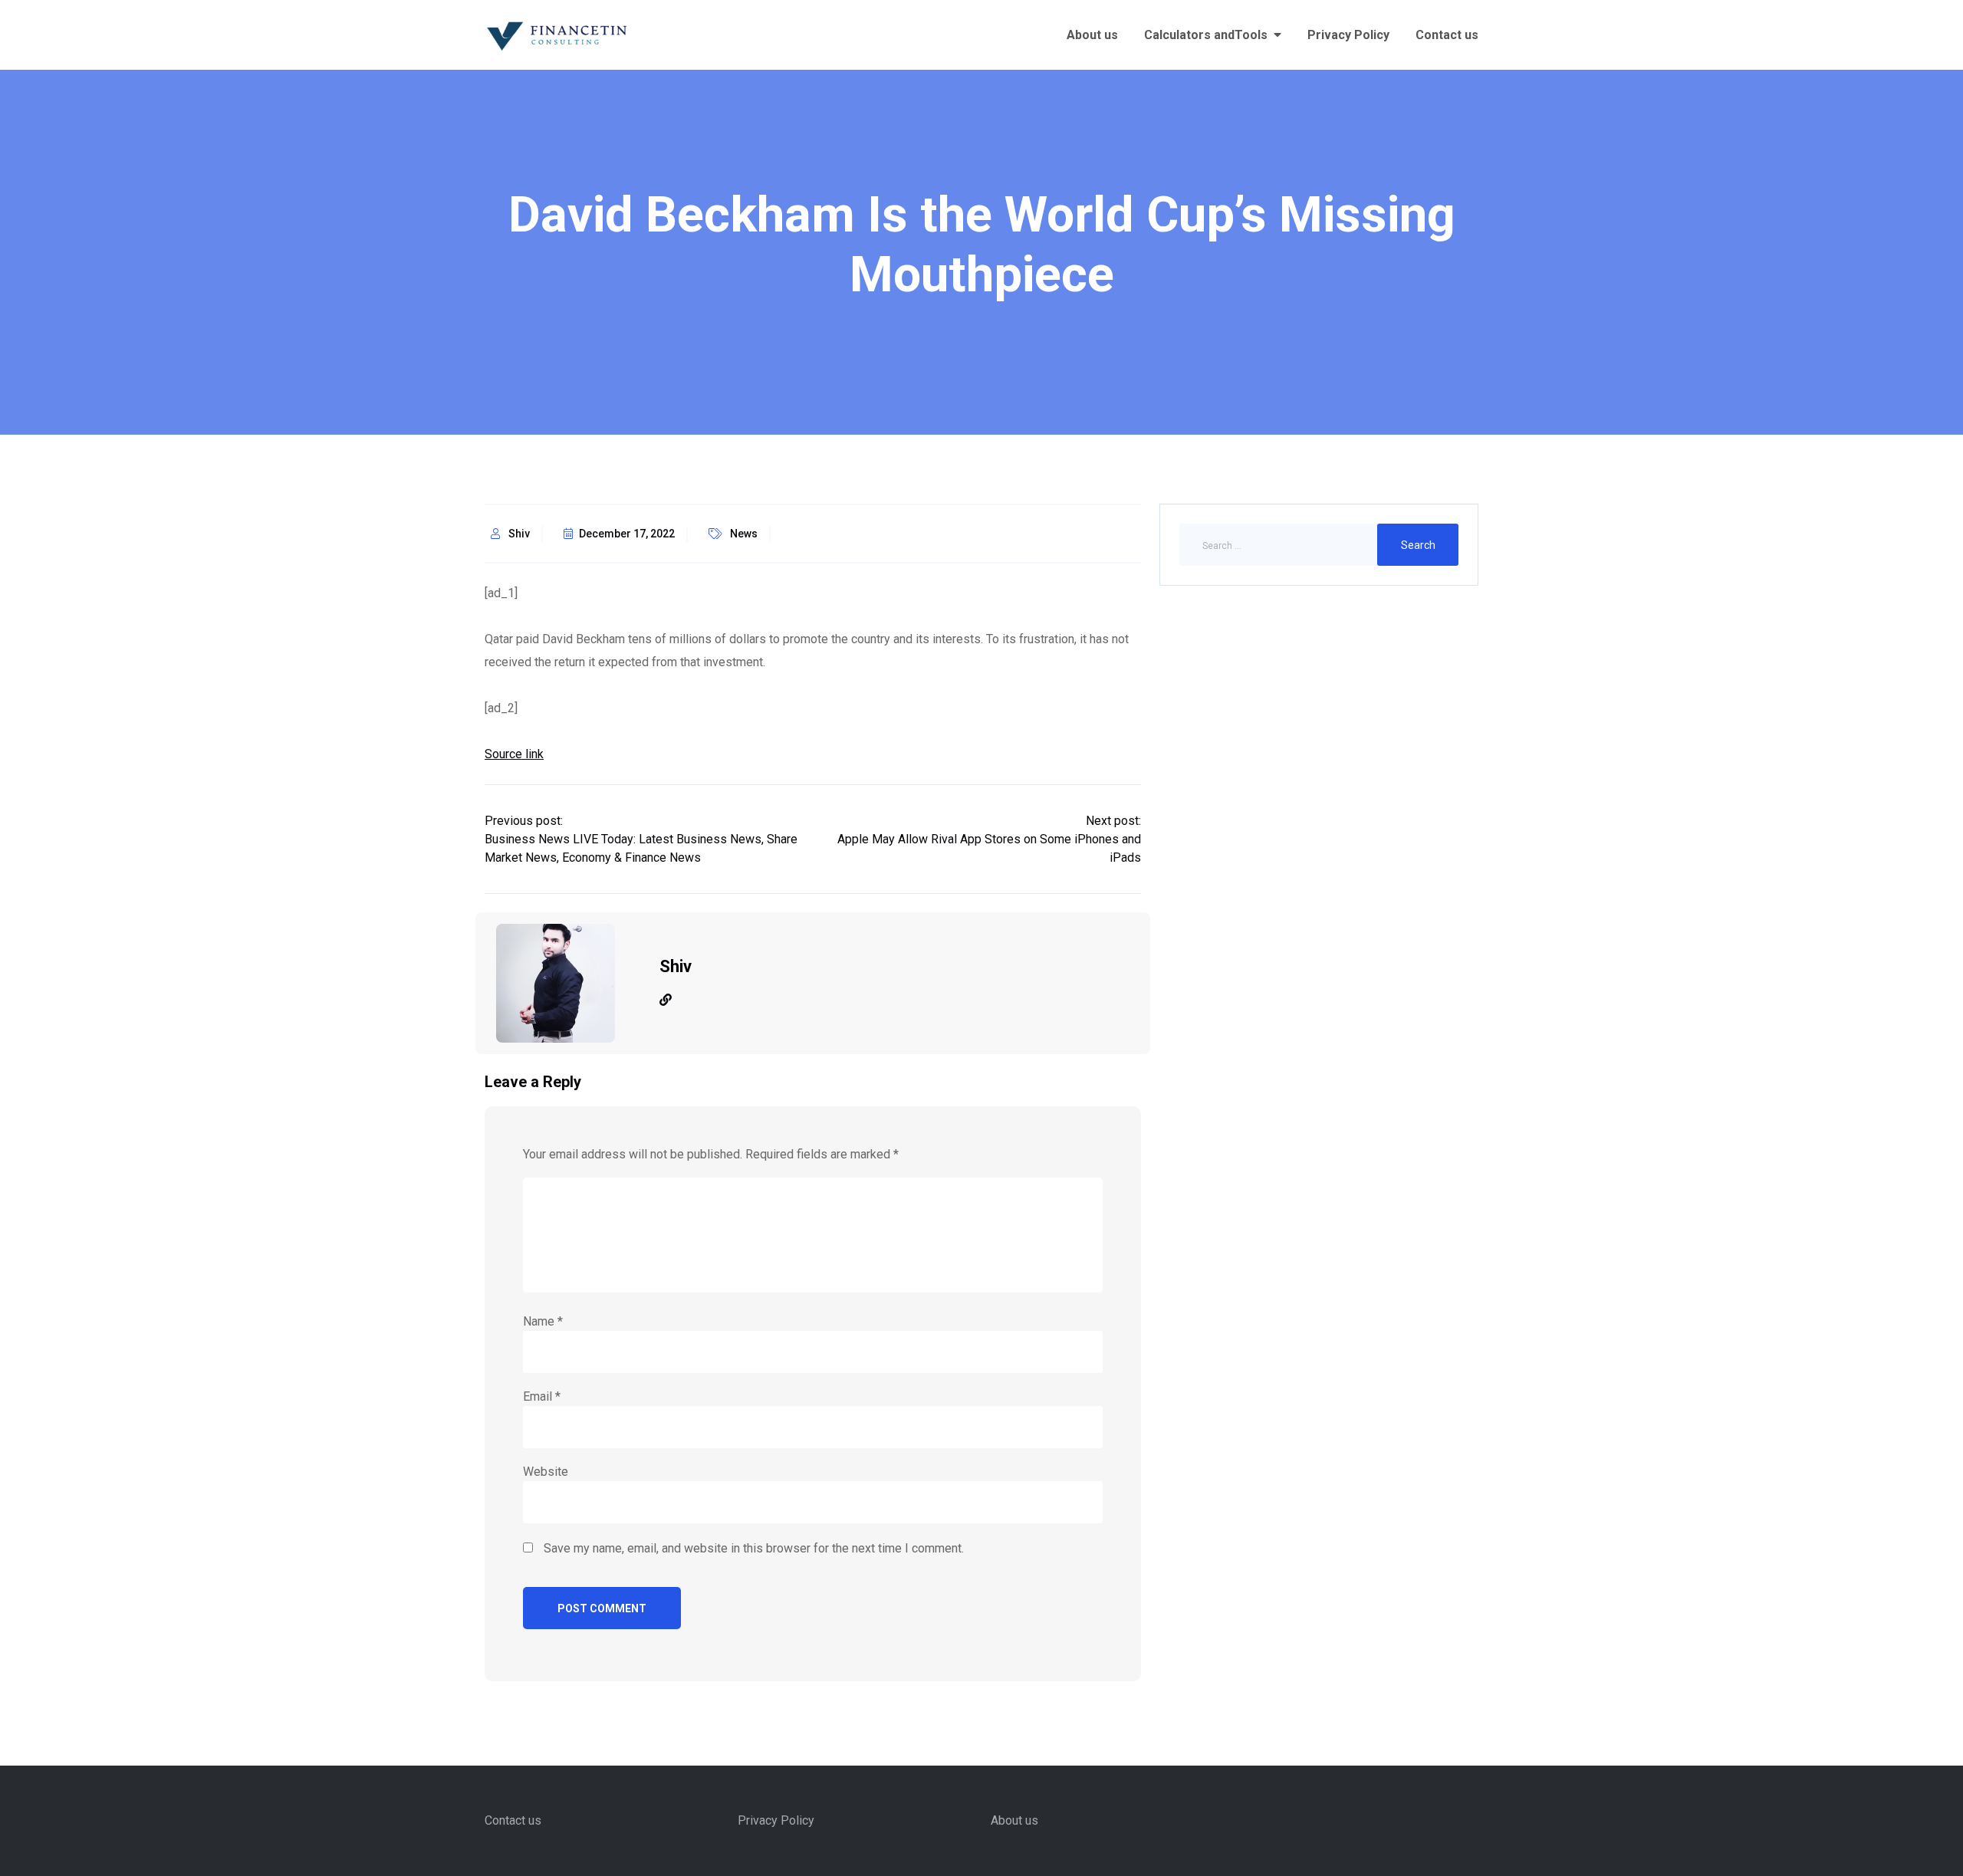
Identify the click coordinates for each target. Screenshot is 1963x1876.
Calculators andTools (1206, 35)
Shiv (519, 534)
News (744, 534)
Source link (514, 754)
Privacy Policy (1348, 35)
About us (1092, 35)
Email (542, 1396)
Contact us (1447, 35)
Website (546, 1472)
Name (543, 1321)
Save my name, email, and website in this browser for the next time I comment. (754, 1548)
